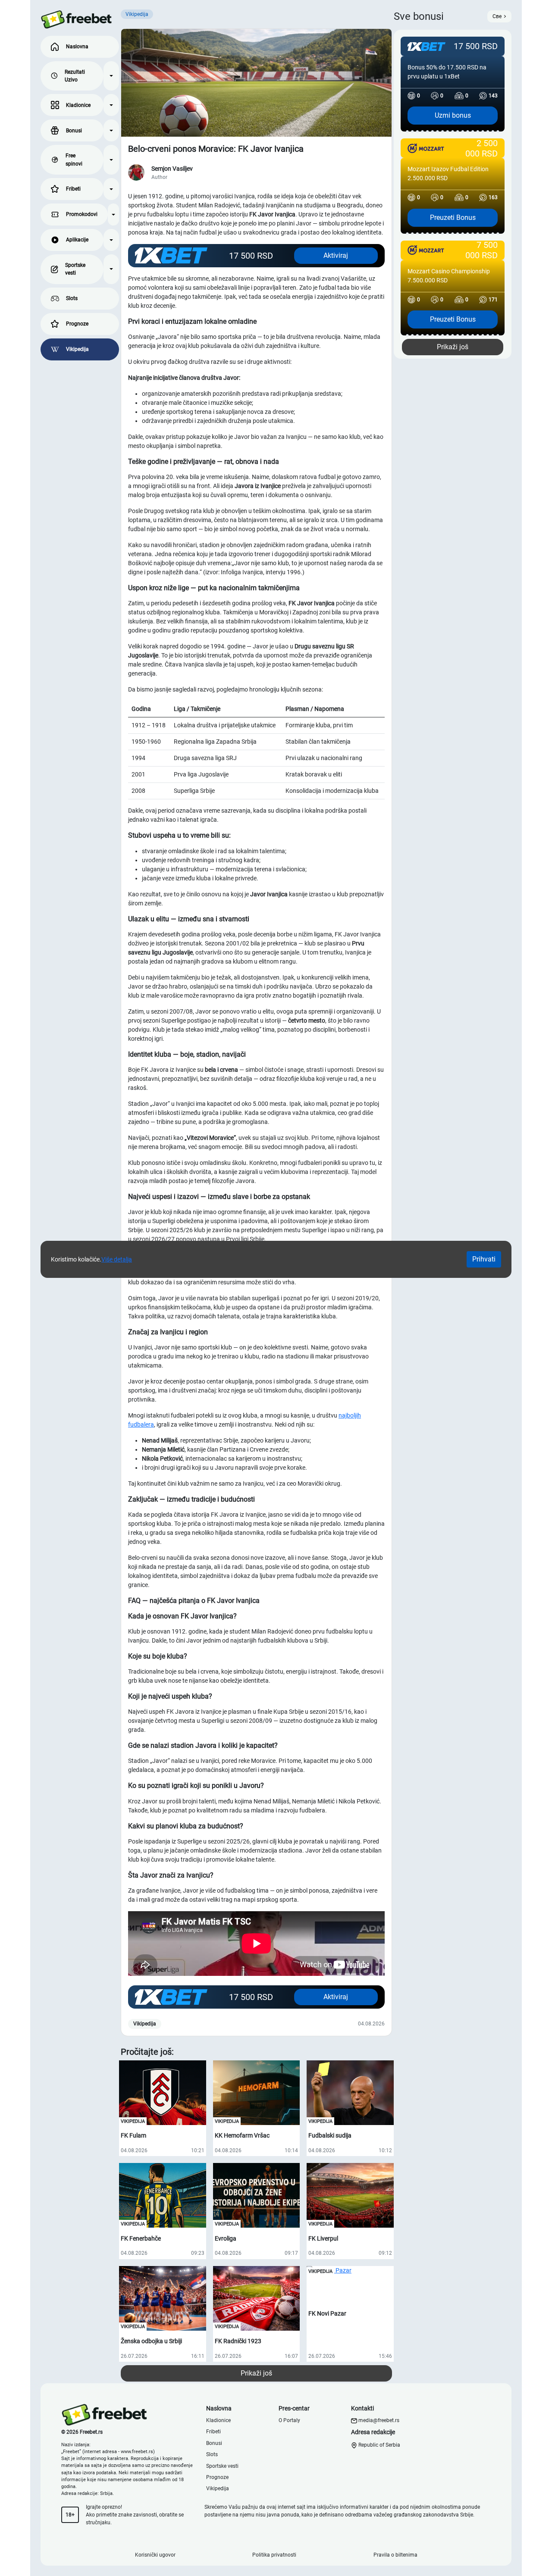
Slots (72, 298)
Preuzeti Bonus (453, 218)
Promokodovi (82, 214)
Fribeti (73, 189)
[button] (111, 76)
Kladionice (78, 105)
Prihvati (484, 1259)
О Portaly (289, 2420)
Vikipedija (77, 349)
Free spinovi (74, 160)
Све (497, 16)
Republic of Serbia (379, 2445)
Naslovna (77, 47)
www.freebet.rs (137, 2452)
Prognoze (77, 324)
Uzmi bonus (453, 115)
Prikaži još (256, 2373)
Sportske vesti (75, 269)
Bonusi (74, 131)
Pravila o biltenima (395, 2555)
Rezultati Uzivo (75, 76)
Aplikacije (77, 240)
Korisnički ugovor (155, 2555)
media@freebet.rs (379, 2420)
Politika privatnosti (274, 2555)
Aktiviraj (336, 255)
